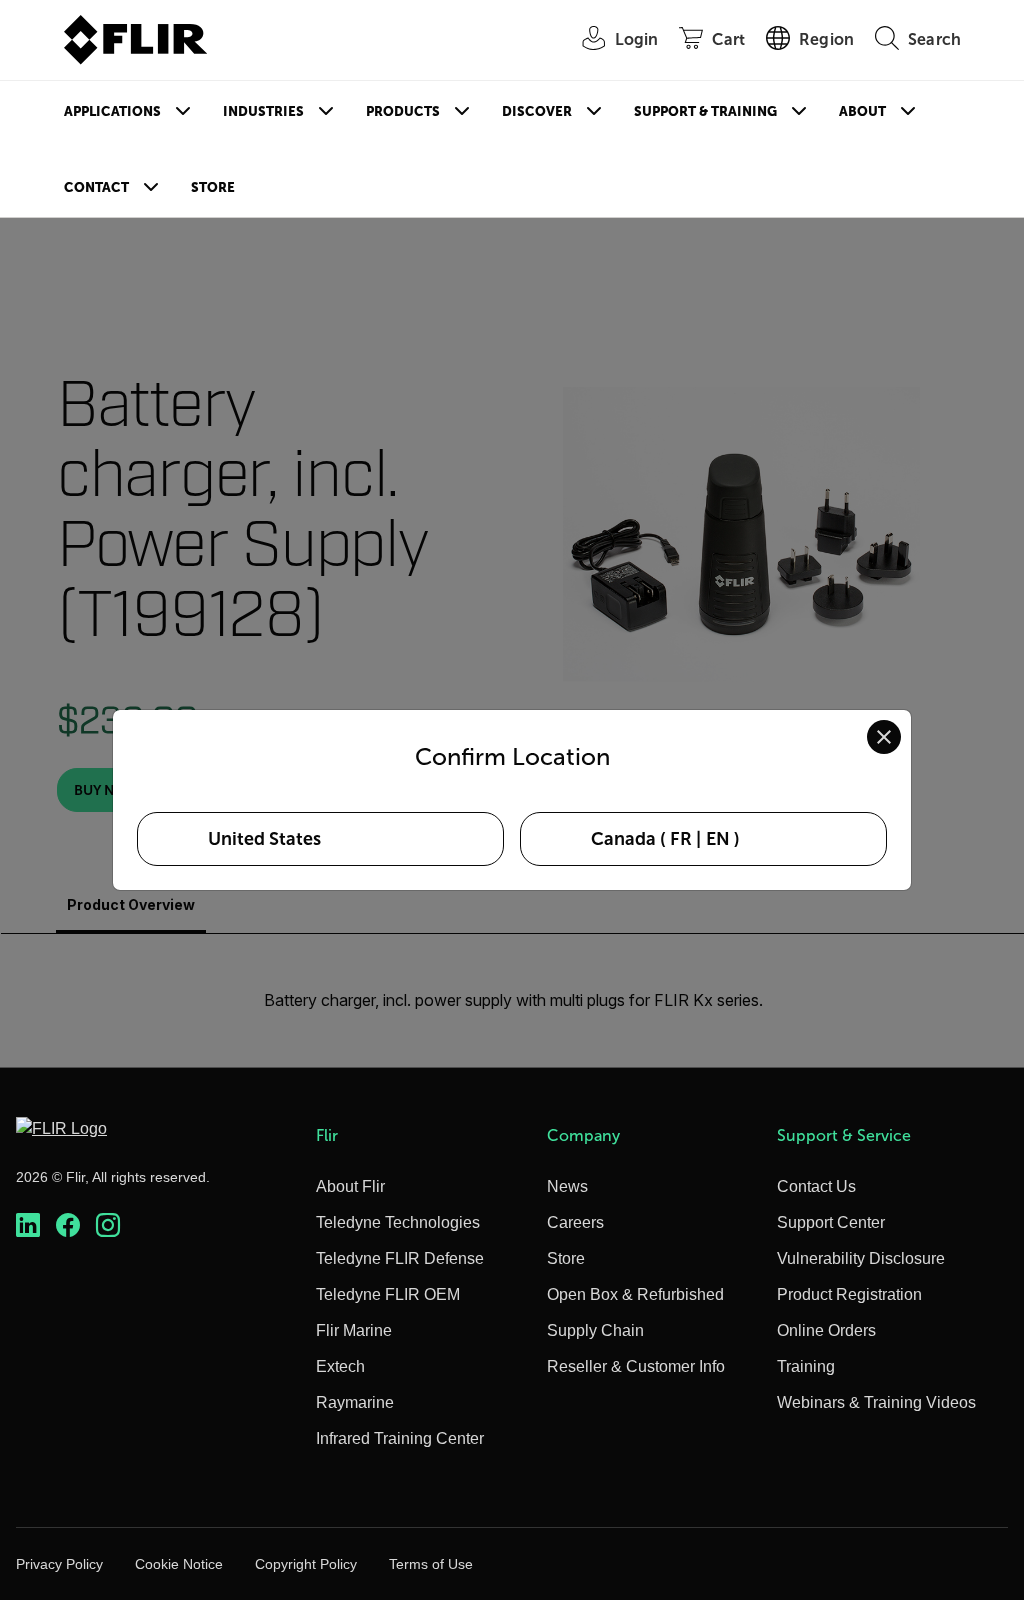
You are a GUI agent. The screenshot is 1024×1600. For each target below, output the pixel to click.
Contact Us (816, 1186)
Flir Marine (354, 1330)
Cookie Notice (179, 1564)
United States (264, 839)
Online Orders (826, 1330)
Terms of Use (431, 1564)
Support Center (831, 1222)
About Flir (350, 1186)
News (567, 1186)
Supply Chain (595, 1330)
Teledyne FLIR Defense (400, 1258)
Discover (537, 111)
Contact (96, 187)
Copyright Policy (306, 1564)
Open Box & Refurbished (635, 1294)
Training (806, 1366)
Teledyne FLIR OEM (388, 1294)
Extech (340, 1366)
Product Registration (849, 1294)
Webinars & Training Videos (876, 1402)
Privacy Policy (59, 1564)
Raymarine (355, 1402)
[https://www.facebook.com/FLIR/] (68, 1225)
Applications (112, 111)
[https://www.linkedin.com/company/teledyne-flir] (28, 1225)
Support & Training (705, 111)
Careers (575, 1222)
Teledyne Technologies (398, 1222)
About (862, 111)
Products (403, 111)
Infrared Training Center (400, 1438)
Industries (263, 111)
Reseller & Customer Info (636, 1366)
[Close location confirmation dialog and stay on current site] (884, 737)
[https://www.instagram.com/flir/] (108, 1225)
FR (681, 839)
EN (718, 839)
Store (213, 187)
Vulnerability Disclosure (861, 1258)
